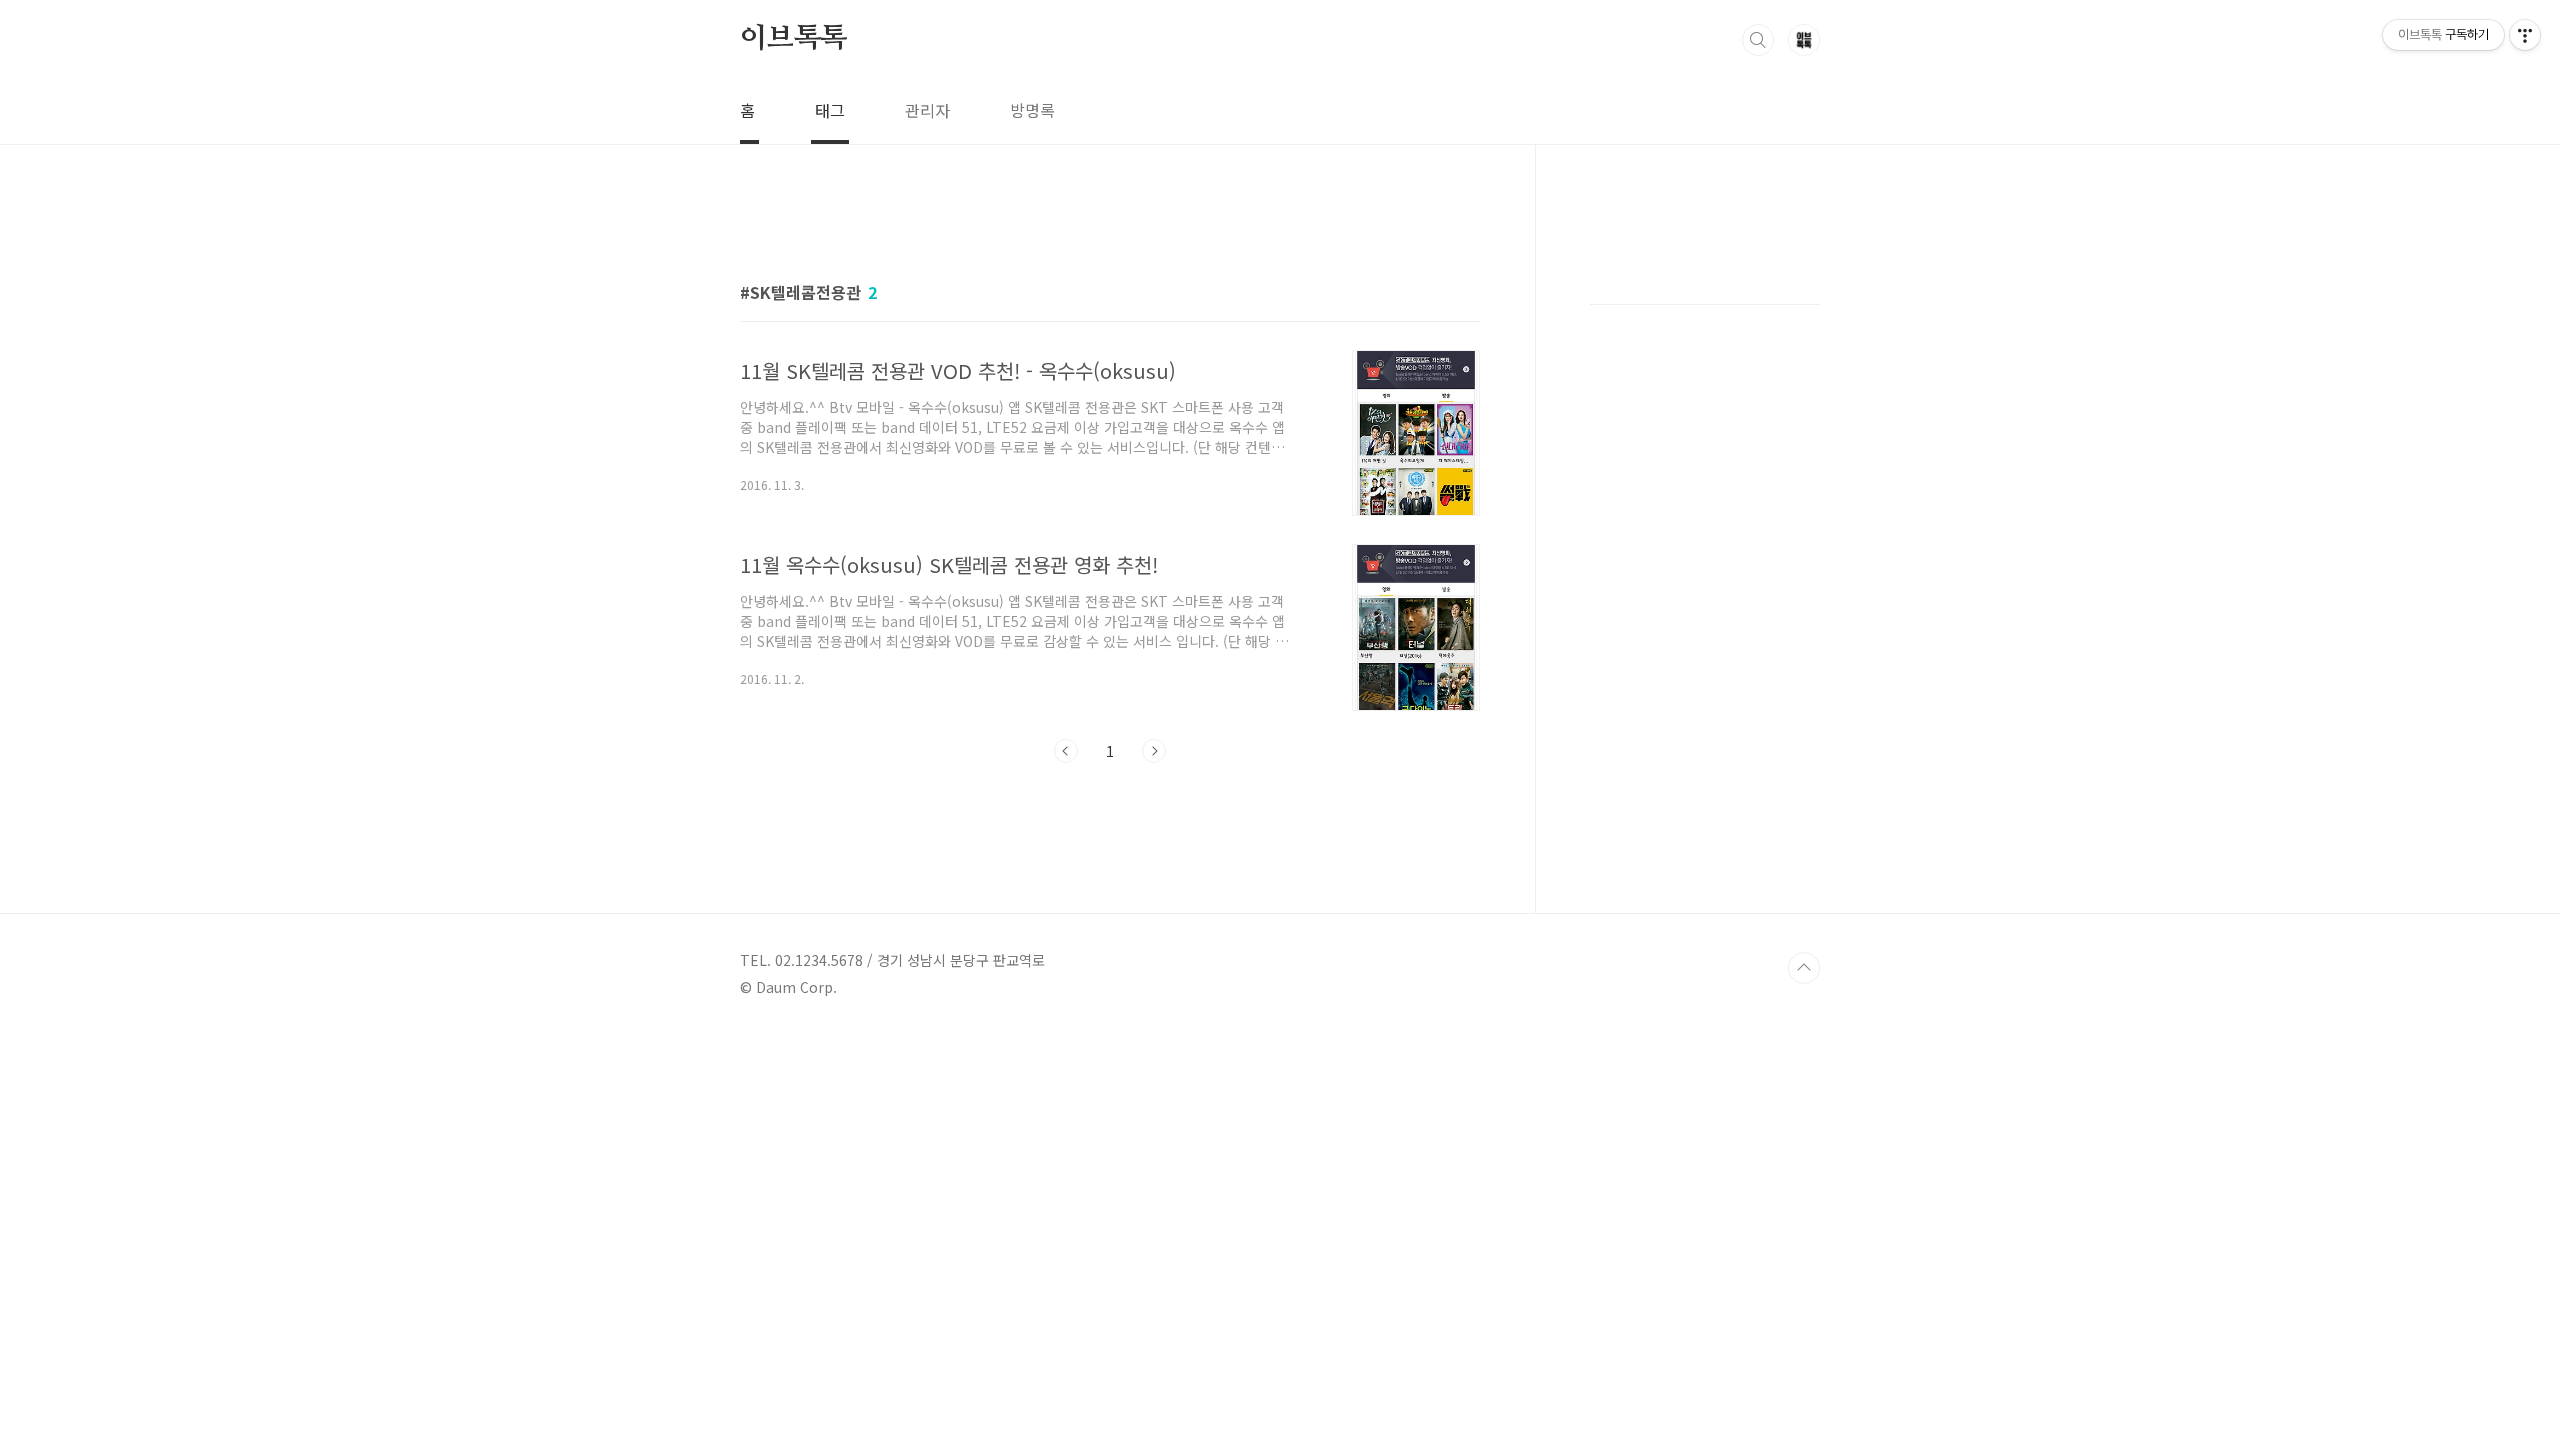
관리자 (927, 110)
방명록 (1032, 110)
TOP (1804, 968)
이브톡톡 (793, 39)
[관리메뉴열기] (2525, 35)
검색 (1758, 40)
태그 (830, 110)
